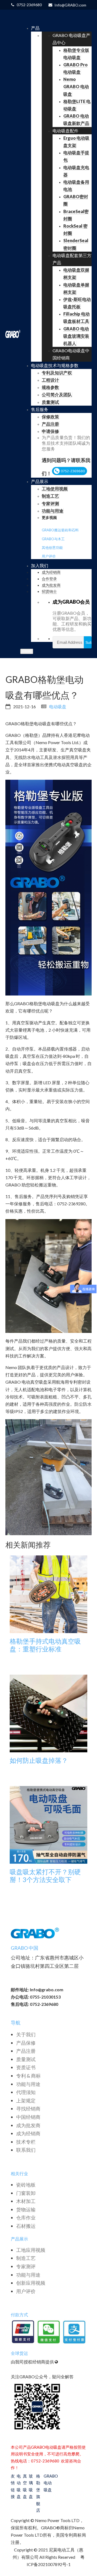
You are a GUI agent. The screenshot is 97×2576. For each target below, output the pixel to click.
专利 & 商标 (28, 2076)
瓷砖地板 (26, 2185)
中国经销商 (28, 2117)
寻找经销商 (28, 2109)
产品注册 (26, 2051)
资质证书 (26, 2067)
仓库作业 (26, 2218)
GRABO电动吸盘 (48, 2483)
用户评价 (49, 556)
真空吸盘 (25, 2486)
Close (27, 651)
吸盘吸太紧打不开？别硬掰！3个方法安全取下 (45, 1876)
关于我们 (26, 2034)
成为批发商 (28, 2125)
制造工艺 (26, 2258)
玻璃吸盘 (31, 2486)
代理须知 (26, 2092)
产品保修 (26, 2043)
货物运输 (26, 2209)
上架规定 (26, 2101)
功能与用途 (28, 2084)
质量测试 (26, 2059)
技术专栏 (26, 2142)
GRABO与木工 (53, 539)
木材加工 (26, 2201)
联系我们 (26, 2150)
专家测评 (26, 2266)
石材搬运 (26, 2226)
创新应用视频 (31, 2283)
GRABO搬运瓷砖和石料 (60, 530)
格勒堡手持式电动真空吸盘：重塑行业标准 (45, 1645)
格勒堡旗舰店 (38, 2493)
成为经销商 (28, 2133)
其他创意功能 (52, 548)
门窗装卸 (26, 2193)
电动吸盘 (58, 707)
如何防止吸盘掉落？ (39, 1760)
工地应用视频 (31, 2250)
